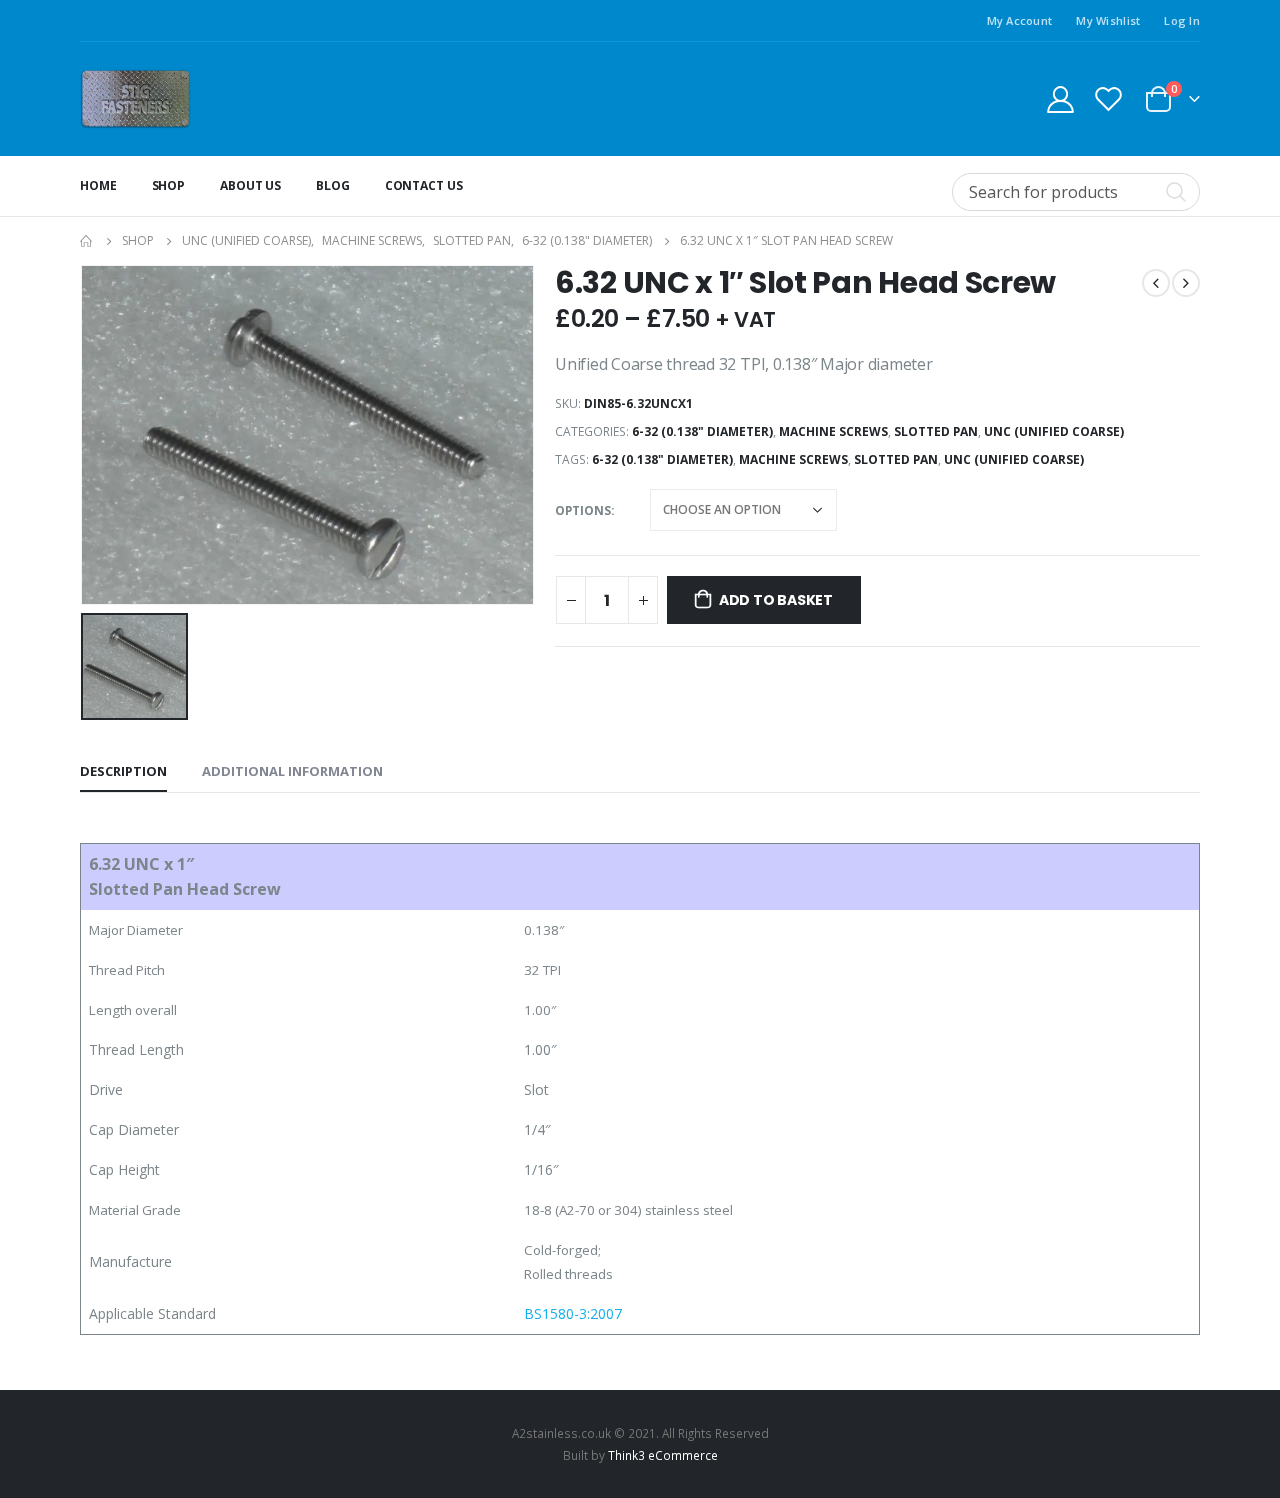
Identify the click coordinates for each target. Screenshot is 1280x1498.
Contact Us (424, 185)
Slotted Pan (936, 431)
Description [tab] (123, 771)
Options (583, 510)
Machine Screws (833, 431)
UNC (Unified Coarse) (1054, 431)
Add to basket (776, 600)
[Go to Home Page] (87, 241)
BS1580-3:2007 (573, 1313)
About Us (250, 185)
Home (98, 185)
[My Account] (1060, 98)
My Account (1020, 20)
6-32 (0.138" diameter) (702, 431)
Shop (169, 185)
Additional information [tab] (292, 771)
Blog (333, 185)
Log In (1182, 20)
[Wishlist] (1109, 98)
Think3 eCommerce (663, 1455)
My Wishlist (1108, 20)
